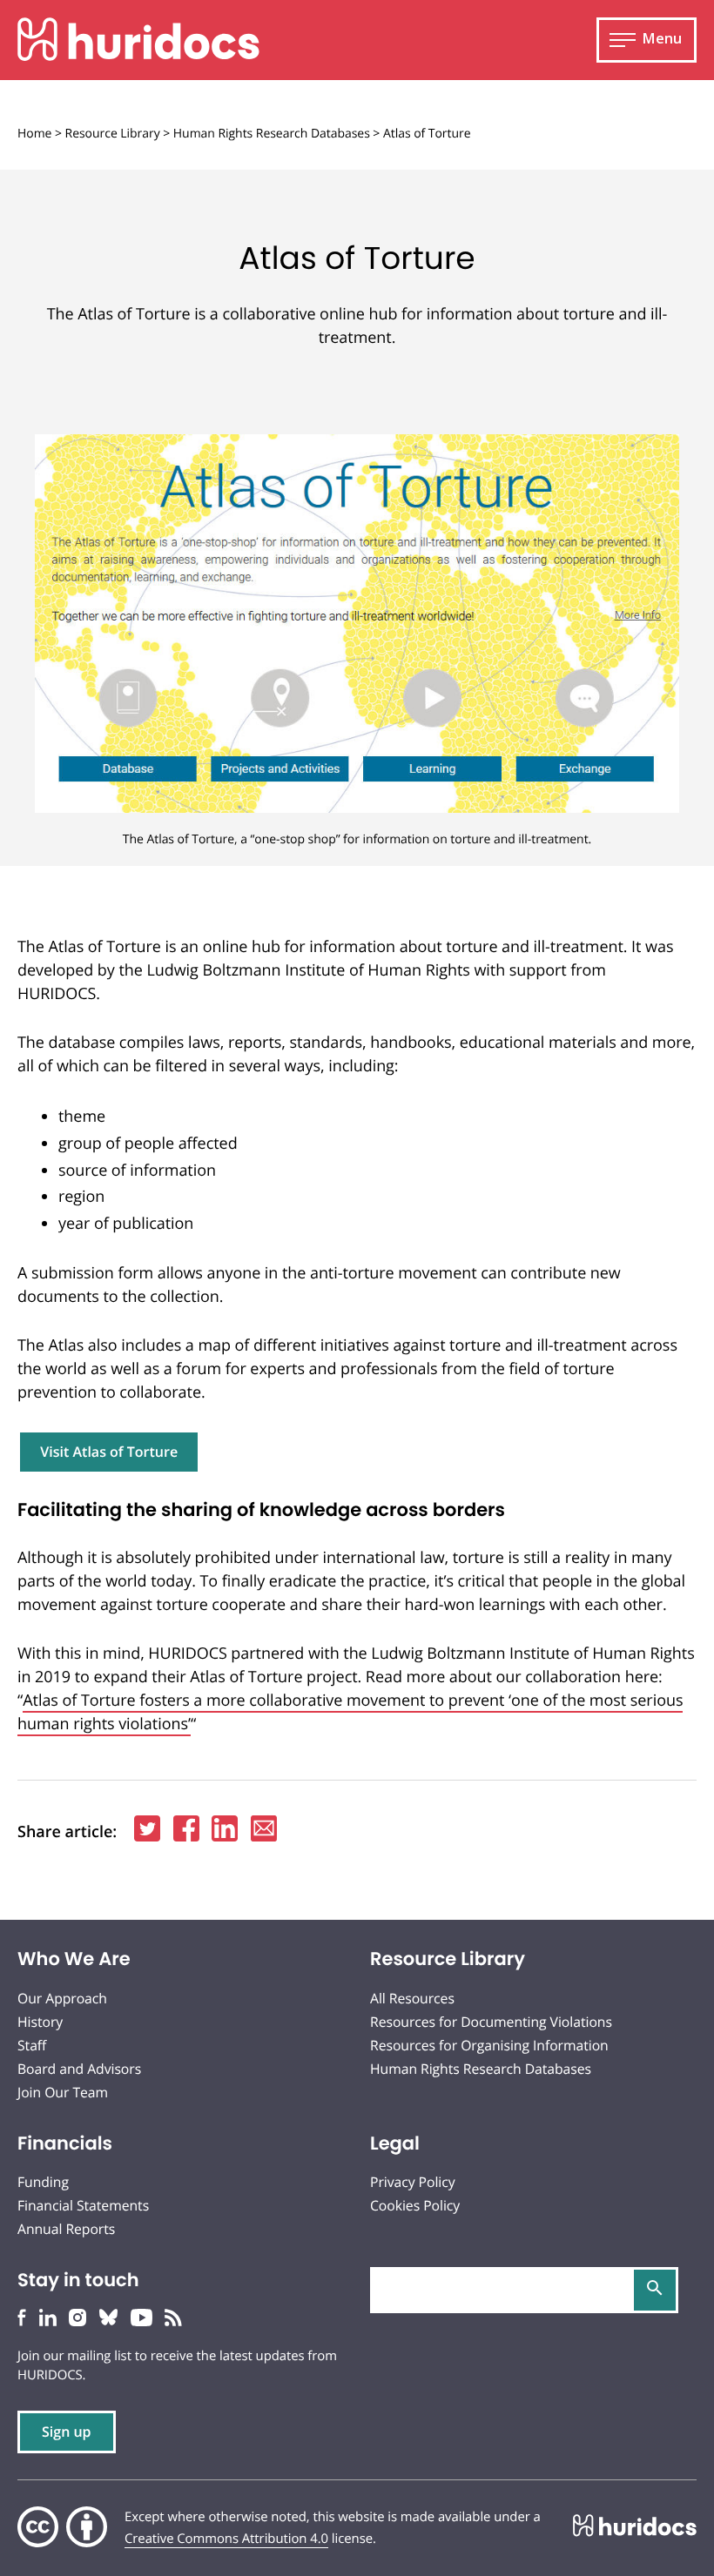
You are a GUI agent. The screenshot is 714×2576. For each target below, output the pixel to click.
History (40, 2022)
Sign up (67, 2432)
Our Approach (62, 1998)
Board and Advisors (79, 2069)
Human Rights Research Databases (272, 134)
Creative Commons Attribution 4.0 (226, 2539)
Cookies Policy (415, 2205)
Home (34, 134)
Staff (32, 2045)
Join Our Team (63, 2092)
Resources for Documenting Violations (491, 2022)
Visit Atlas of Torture (109, 1452)
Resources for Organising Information (489, 2045)
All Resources (412, 1998)
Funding (43, 2182)
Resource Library (113, 134)
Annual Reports (66, 2229)
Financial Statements (83, 2205)
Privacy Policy (413, 2182)
